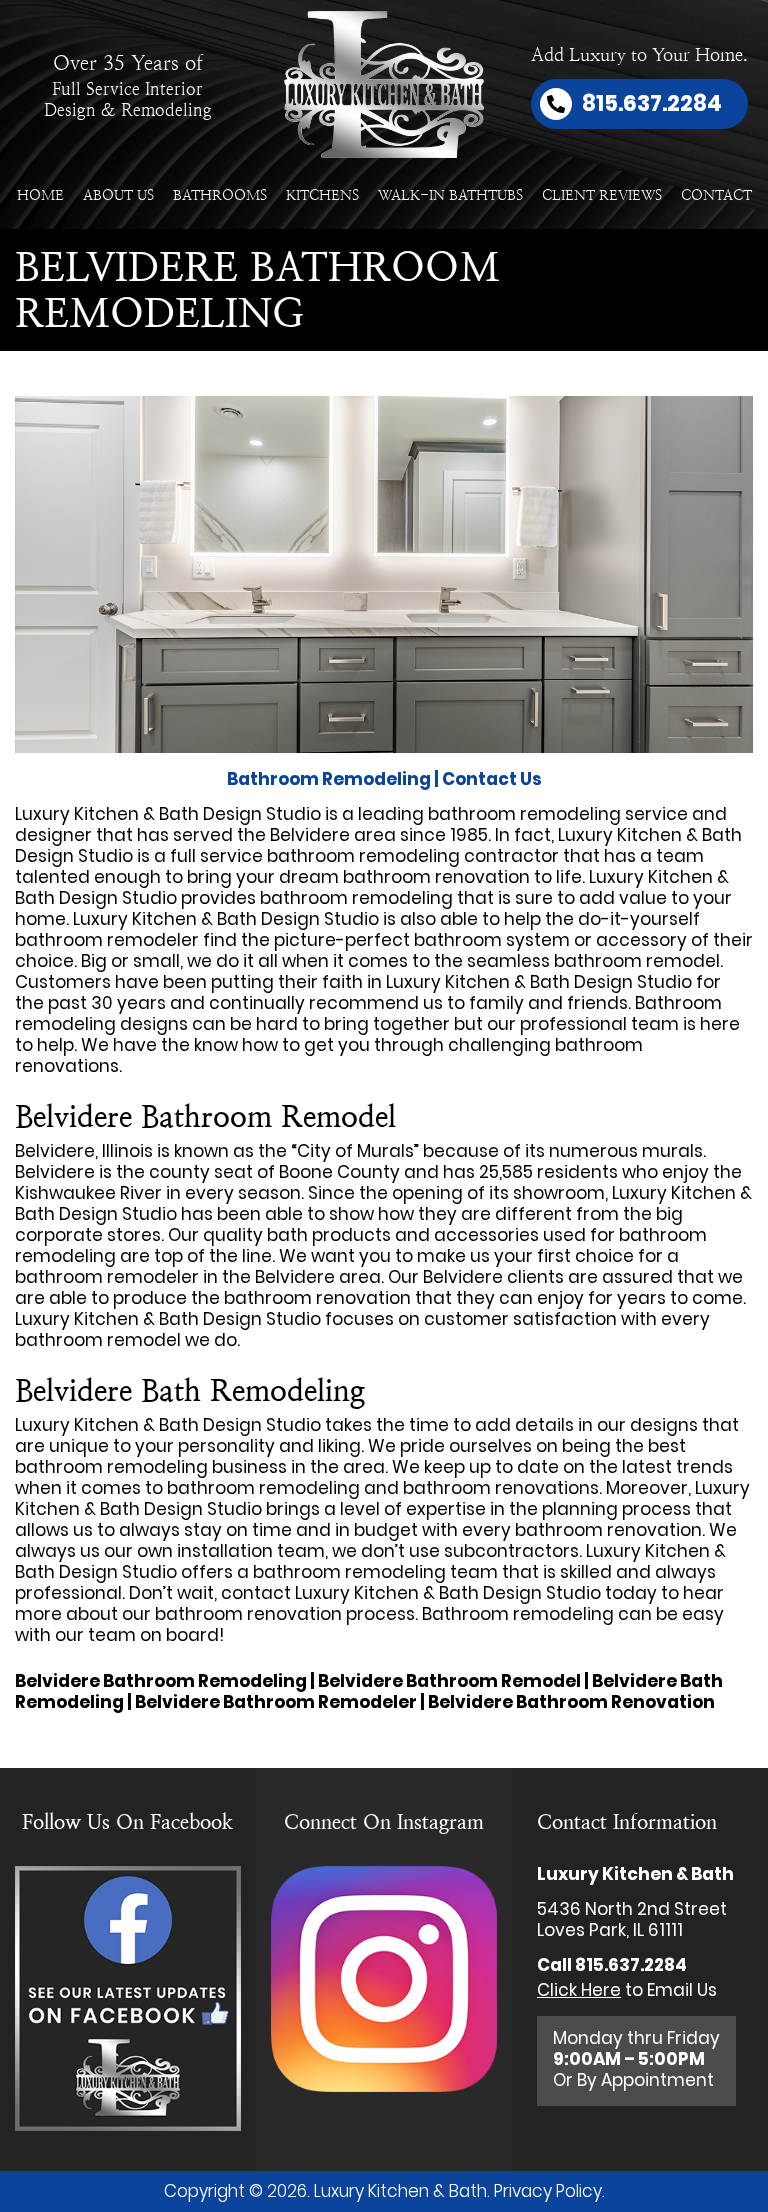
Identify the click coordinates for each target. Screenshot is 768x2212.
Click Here (579, 1990)
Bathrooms (220, 195)
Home (40, 195)
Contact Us (492, 779)
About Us (118, 195)
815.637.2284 (631, 1965)
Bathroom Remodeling (329, 779)
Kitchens (322, 195)
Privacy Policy (548, 2191)
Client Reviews (602, 195)
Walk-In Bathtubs (450, 195)
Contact (716, 195)
